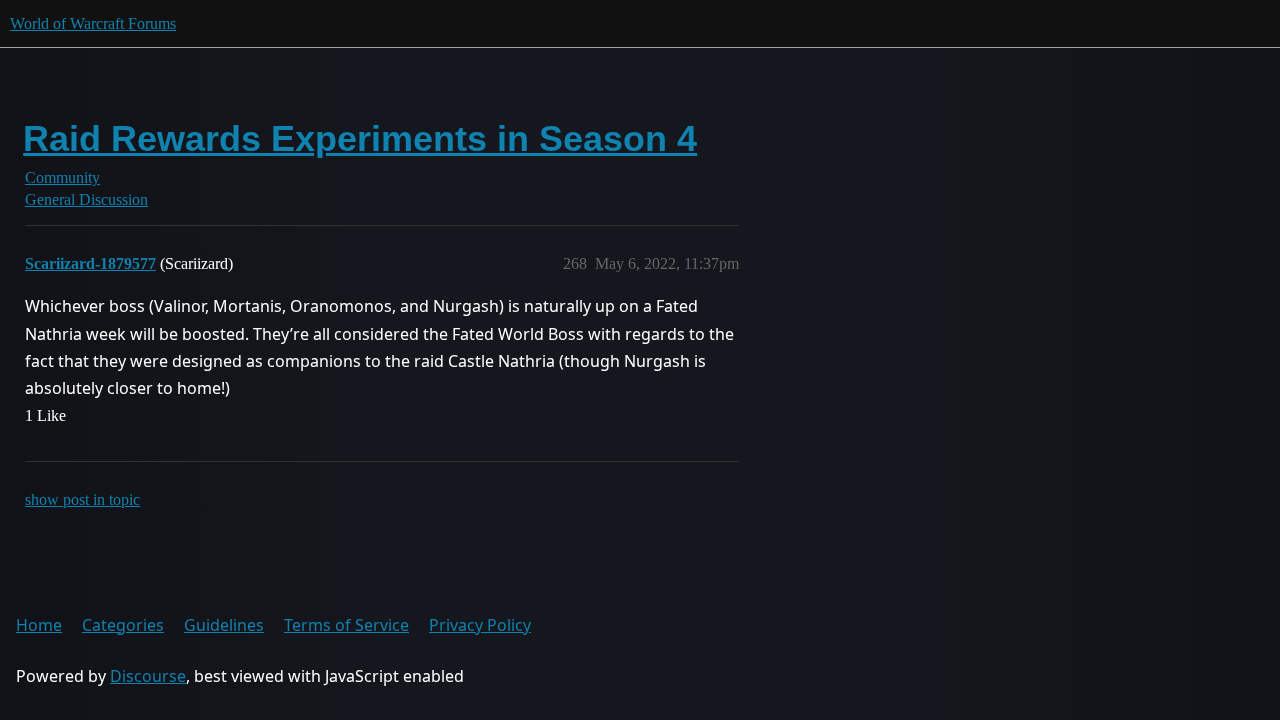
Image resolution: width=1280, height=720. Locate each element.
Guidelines (224, 625)
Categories (123, 625)
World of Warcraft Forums (93, 23)
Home (39, 625)
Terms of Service (346, 625)
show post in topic (82, 499)
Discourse (148, 676)
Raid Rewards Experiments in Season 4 (360, 138)
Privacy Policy (480, 625)
